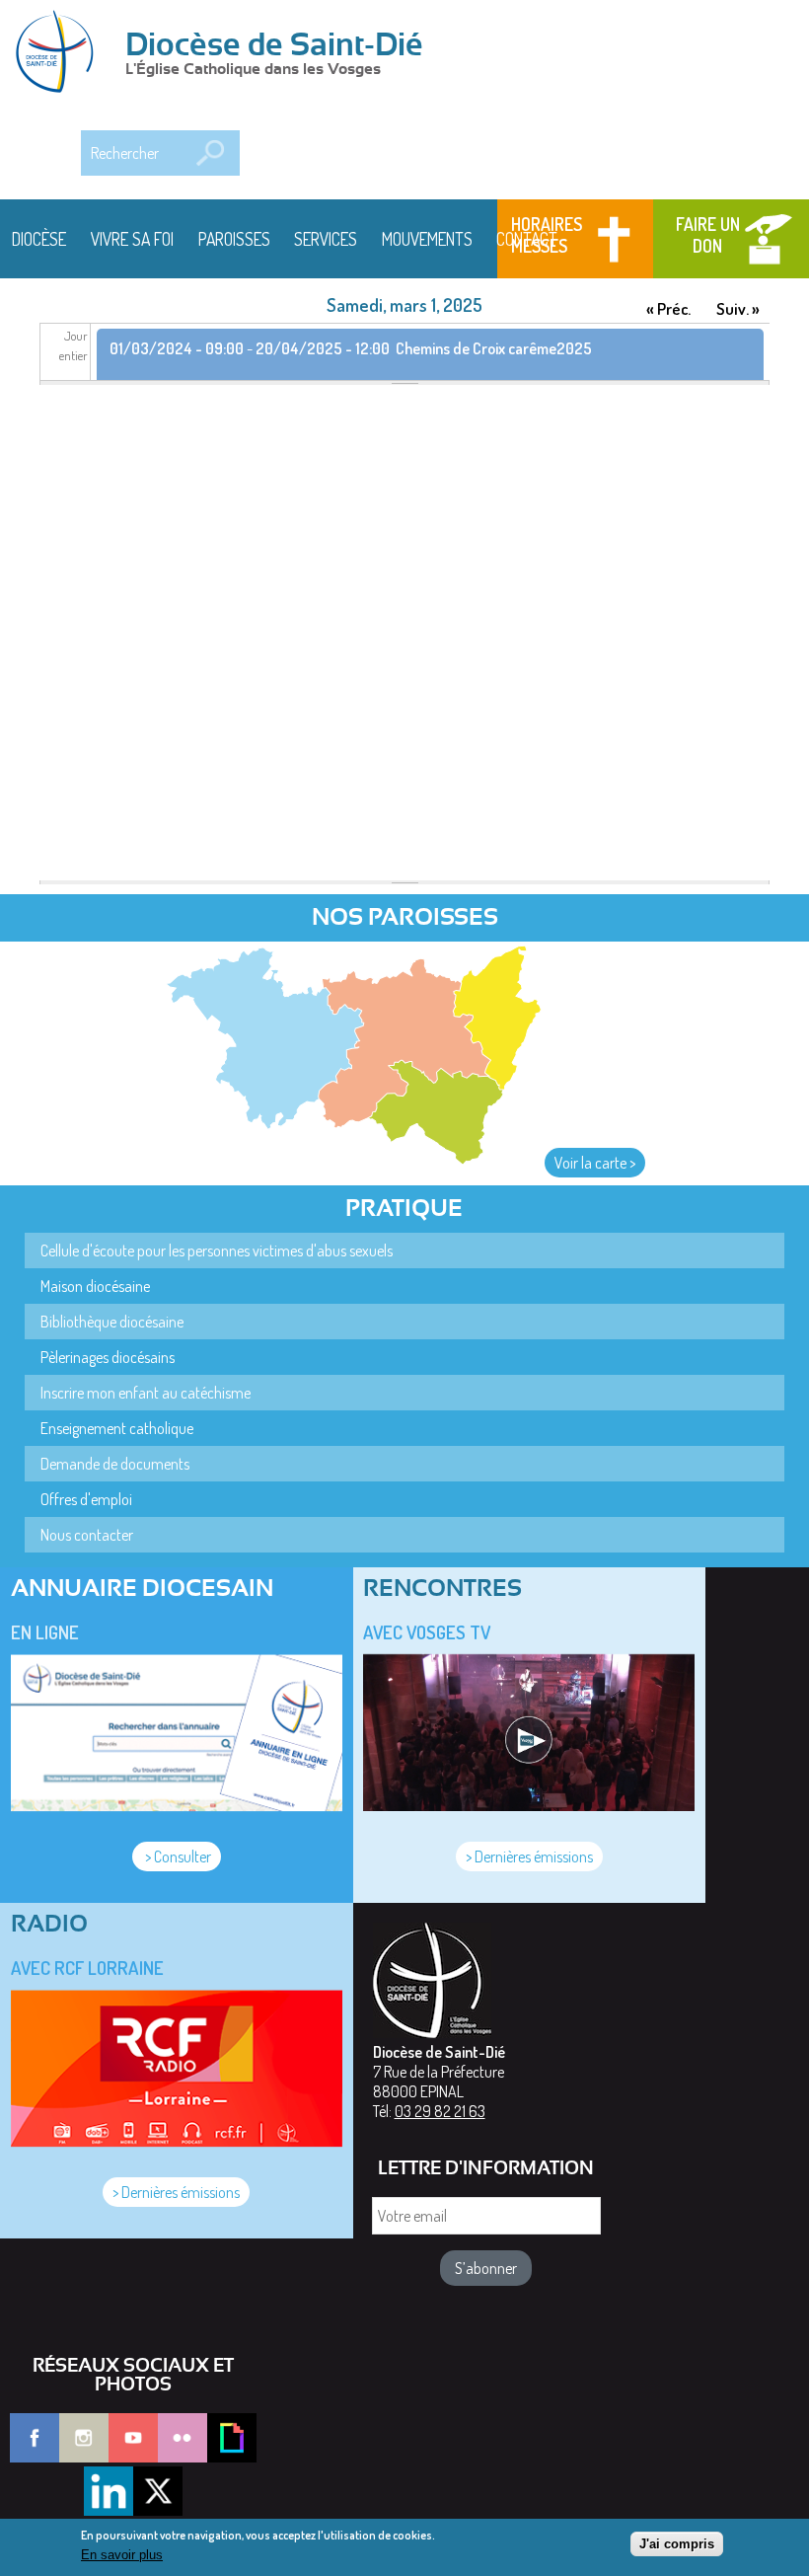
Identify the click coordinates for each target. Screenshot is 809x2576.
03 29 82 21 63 (440, 2111)
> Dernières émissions (529, 1856)
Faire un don (708, 235)
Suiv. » (738, 308)
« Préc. (668, 308)
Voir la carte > (595, 1163)
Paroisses (234, 239)
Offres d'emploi (86, 1499)
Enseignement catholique (117, 1428)
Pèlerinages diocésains (108, 1357)
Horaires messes (547, 235)
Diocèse (39, 239)
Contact (527, 239)
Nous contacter (87, 1535)
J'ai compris (677, 2544)
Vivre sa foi (132, 239)
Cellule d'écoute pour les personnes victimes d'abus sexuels (217, 1250)
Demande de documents (115, 1464)
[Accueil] (61, 53)
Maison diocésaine (95, 1286)
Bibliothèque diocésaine (112, 1322)
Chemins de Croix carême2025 (494, 348)
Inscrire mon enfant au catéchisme (146, 1393)
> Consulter (177, 1856)
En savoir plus (122, 2555)
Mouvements (427, 239)
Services (326, 239)
